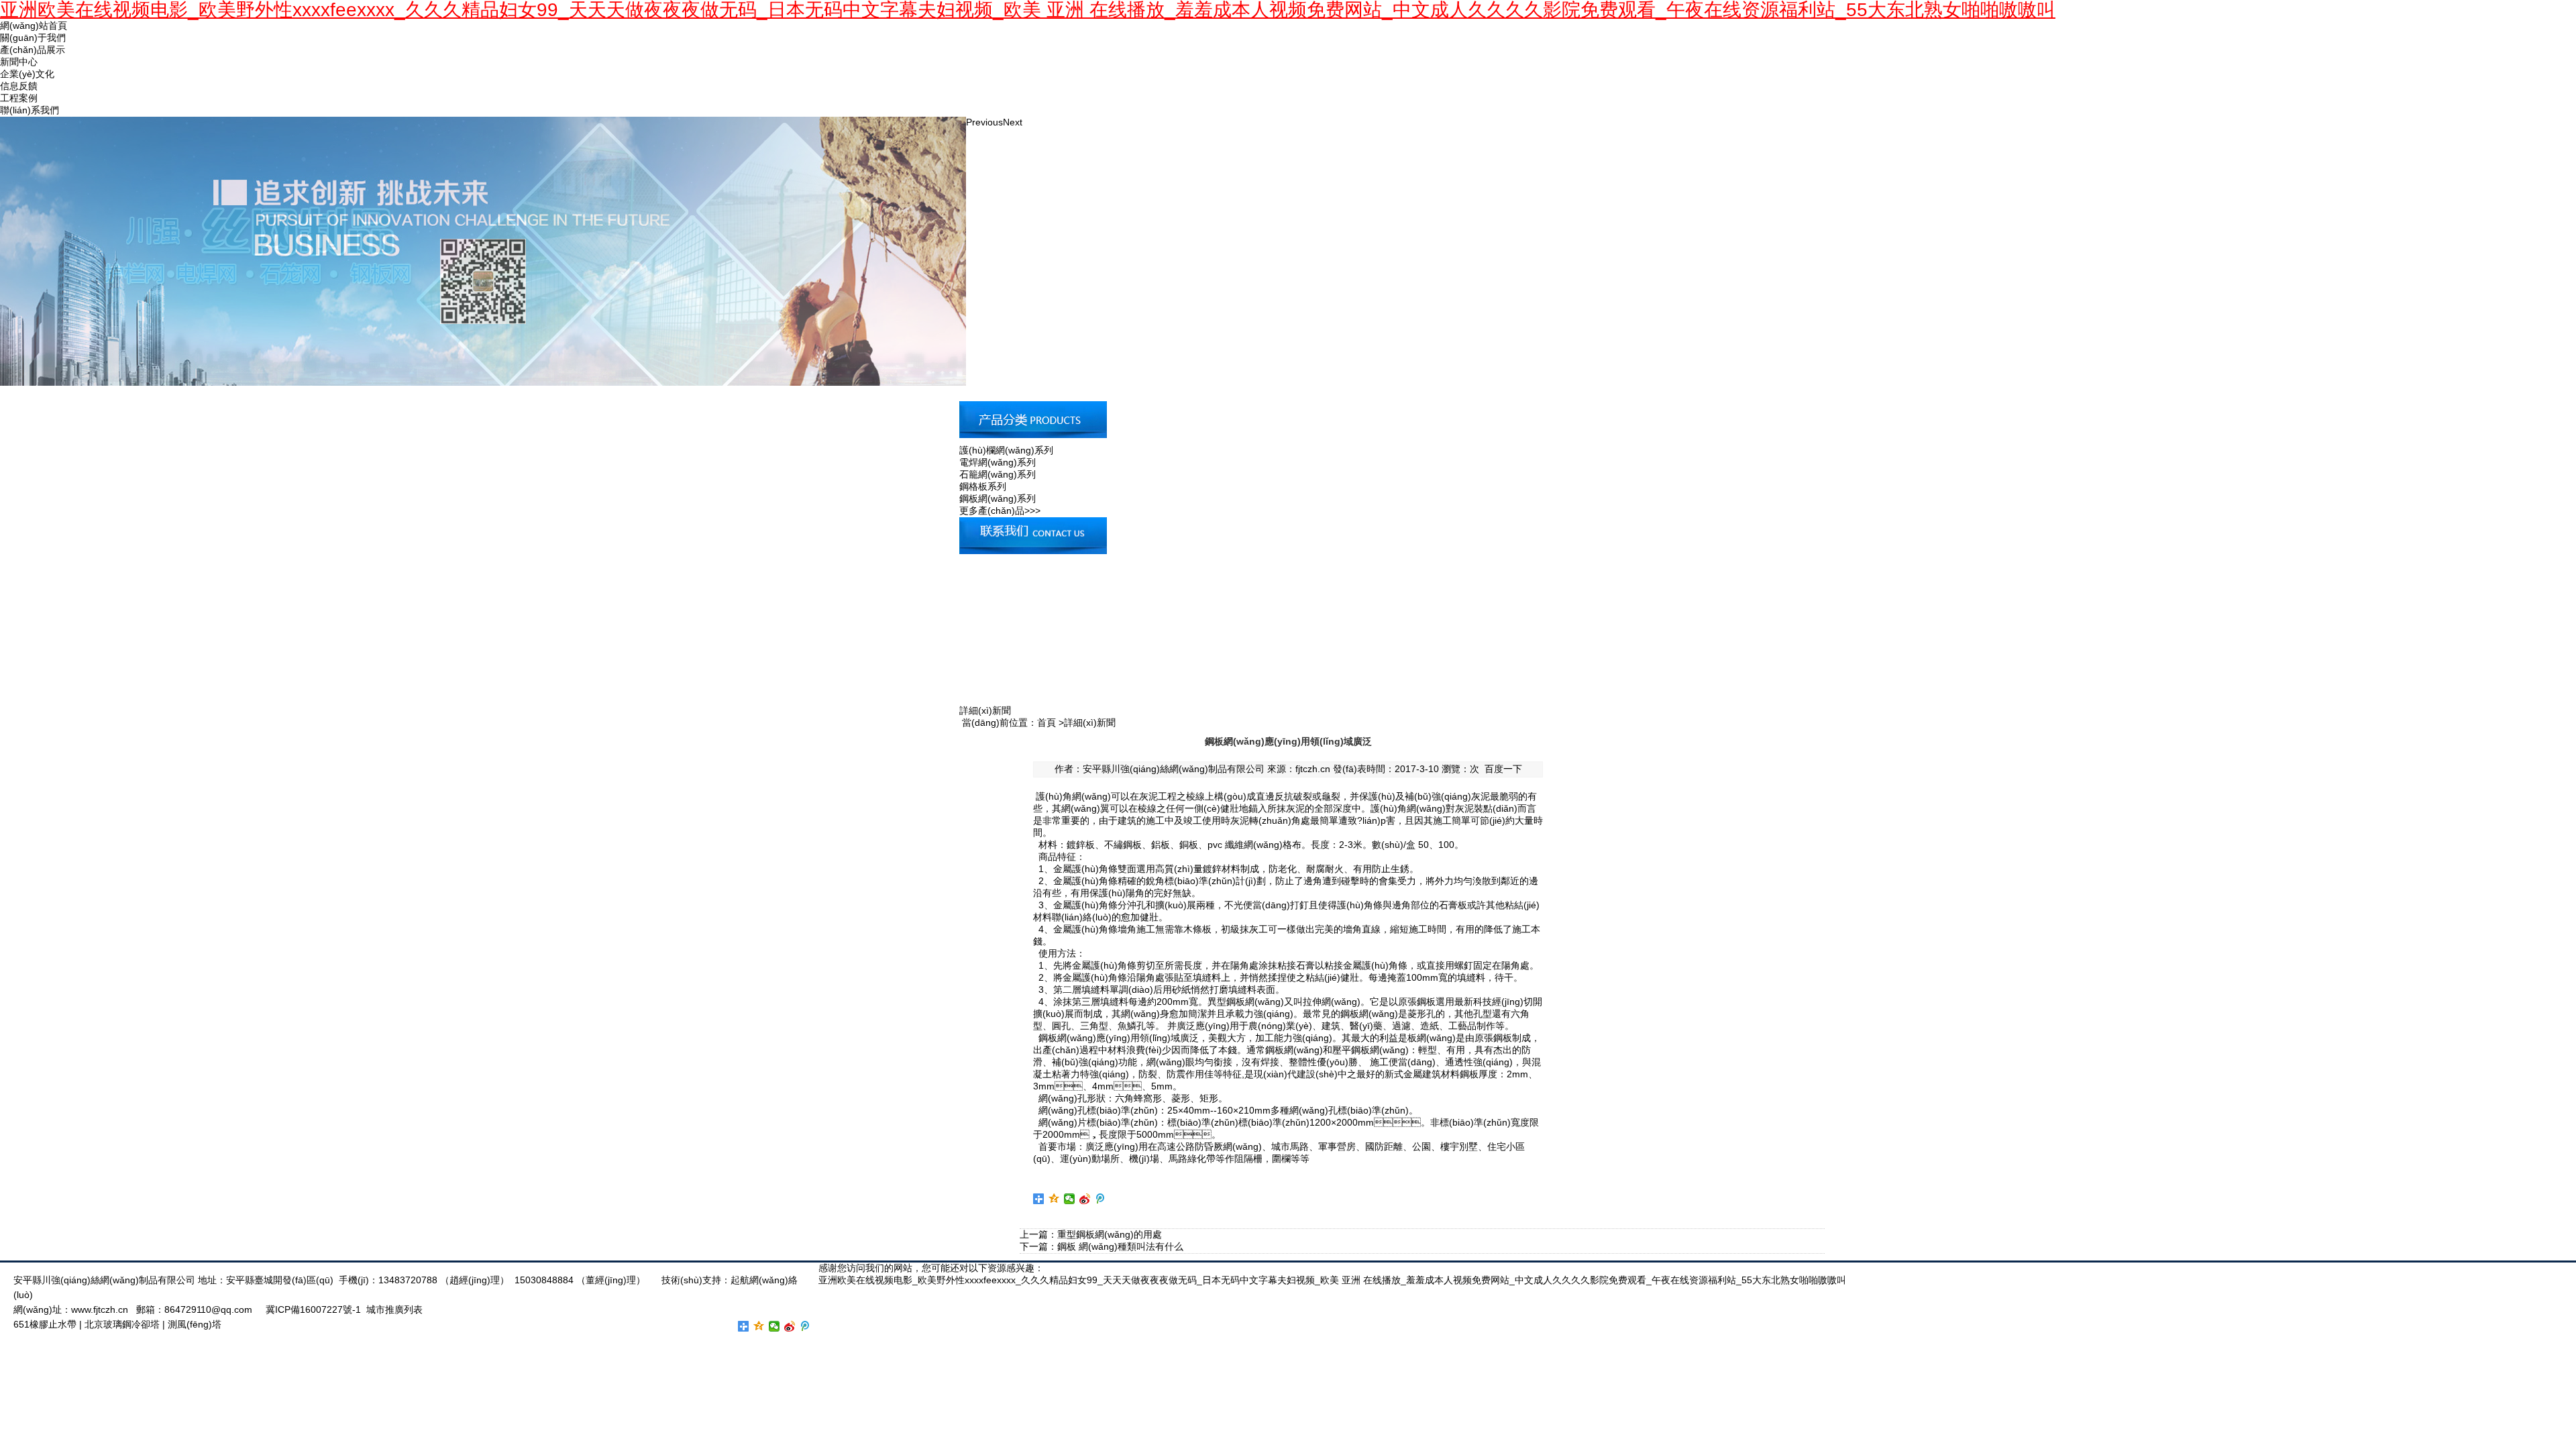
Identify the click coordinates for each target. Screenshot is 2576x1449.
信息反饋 (19, 86)
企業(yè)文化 (27, 74)
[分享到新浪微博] (1085, 1199)
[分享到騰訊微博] (1101, 1199)
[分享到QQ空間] (1054, 1199)
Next (1013, 122)
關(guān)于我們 (33, 38)
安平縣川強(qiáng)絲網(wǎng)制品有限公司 (1174, 769)
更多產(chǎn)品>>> (1000, 511)
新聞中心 (19, 62)
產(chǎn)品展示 (33, 50)
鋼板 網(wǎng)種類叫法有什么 (1120, 1246)
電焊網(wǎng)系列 (998, 462)
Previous (984, 122)
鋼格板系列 (983, 486)
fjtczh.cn (1313, 769)
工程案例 (19, 98)
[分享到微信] (1070, 1199)
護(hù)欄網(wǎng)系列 (1006, 450)
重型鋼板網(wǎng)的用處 (1110, 1234)
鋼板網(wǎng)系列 (998, 498)
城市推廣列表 (394, 1309)
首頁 (1046, 722)
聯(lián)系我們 (30, 110)
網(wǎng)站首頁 (34, 25)
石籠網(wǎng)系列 (998, 474)
